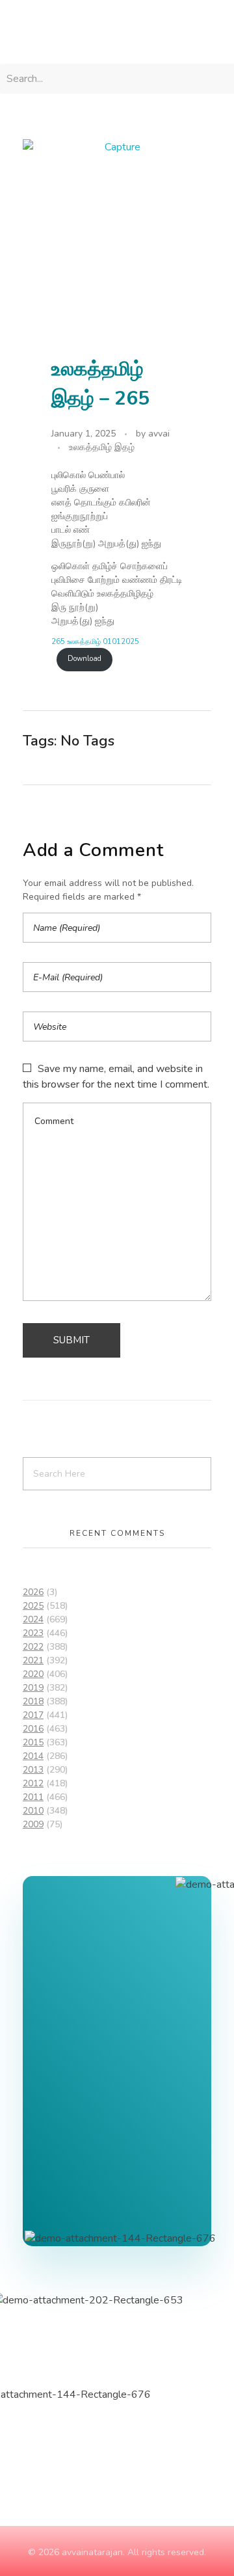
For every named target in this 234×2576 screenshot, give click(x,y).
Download (84, 659)
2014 (33, 1756)
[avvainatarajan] (58, 30)
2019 (33, 1688)
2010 (33, 1811)
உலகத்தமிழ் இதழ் (102, 447)
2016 (33, 1729)
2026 (33, 1592)
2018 (33, 1701)
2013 (33, 1770)
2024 (33, 1619)
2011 (33, 1797)
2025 (33, 1606)
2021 (33, 1660)
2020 (33, 1674)
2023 (33, 1633)
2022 (33, 1647)
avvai (159, 434)
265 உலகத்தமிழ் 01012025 (95, 642)
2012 (33, 1783)
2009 (33, 1824)
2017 (33, 1715)
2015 (33, 1742)
